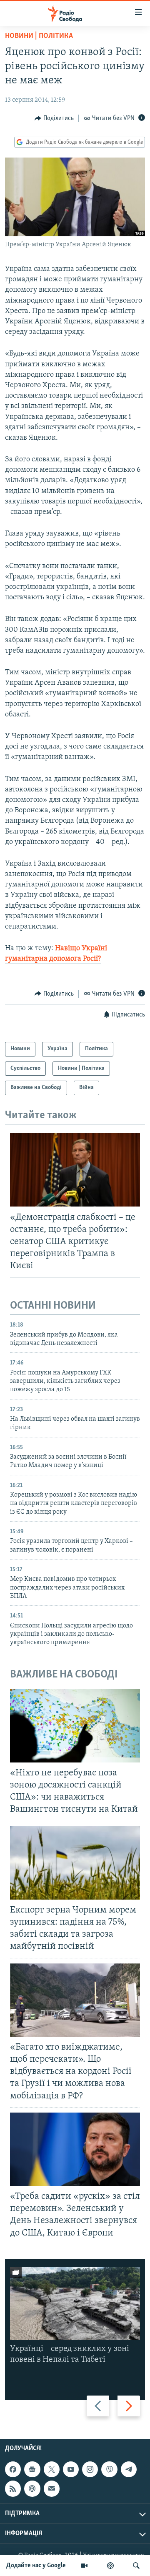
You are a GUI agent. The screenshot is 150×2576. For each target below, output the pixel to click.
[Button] (54, 118)
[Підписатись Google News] (32, 2469)
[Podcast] (32, 2488)
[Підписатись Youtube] (71, 2469)
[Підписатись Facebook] (13, 2469)
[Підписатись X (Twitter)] (52, 2469)
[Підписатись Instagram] (90, 2469)
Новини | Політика (39, 36)
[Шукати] (136, 2566)
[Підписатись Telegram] (129, 2469)
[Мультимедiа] (84, 2566)
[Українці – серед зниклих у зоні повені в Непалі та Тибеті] (75, 2303)
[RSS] (13, 2488)
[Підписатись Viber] (109, 2469)
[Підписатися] (52, 2488)
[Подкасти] (110, 2566)
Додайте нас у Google (36, 2566)
